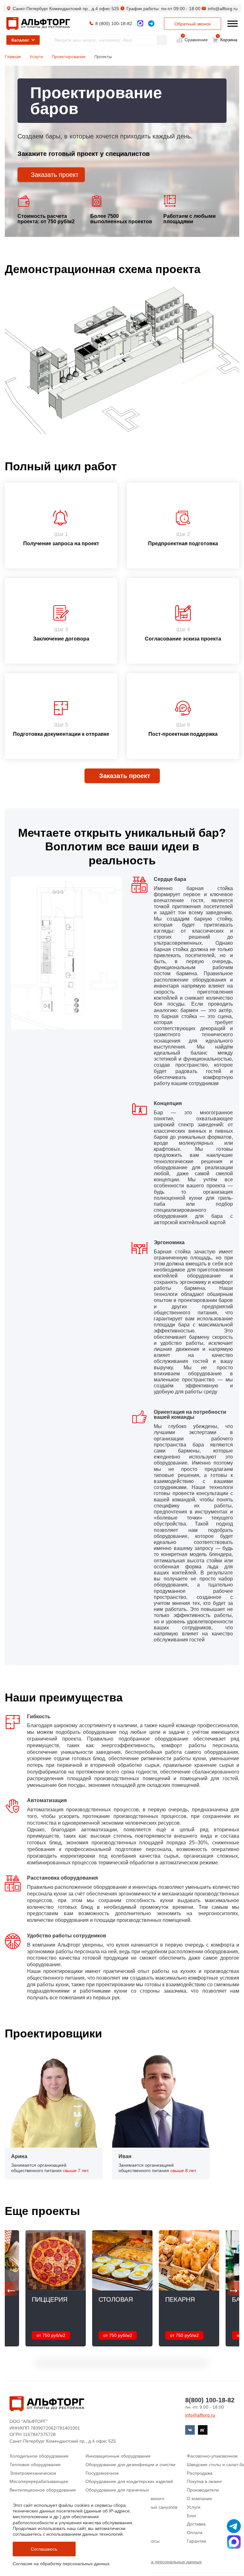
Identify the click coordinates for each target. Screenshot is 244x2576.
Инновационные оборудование (118, 2456)
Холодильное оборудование (39, 2456)
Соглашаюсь (44, 2549)
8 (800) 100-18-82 (114, 23)
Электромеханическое (33, 2473)
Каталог (20, 40)
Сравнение (196, 39)
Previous (11, 2288)
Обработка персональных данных (166, 2562)
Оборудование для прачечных (117, 2490)
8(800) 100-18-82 (210, 2400)
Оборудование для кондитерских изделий (129, 2481)
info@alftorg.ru (223, 9)
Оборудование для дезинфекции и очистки (130, 2465)
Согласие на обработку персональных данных (61, 2564)
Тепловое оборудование (35, 2465)
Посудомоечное (102, 2473)
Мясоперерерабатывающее (39, 2481)
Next (233, 2288)
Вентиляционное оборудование (43, 2490)
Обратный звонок (193, 24)
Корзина (227, 38)
